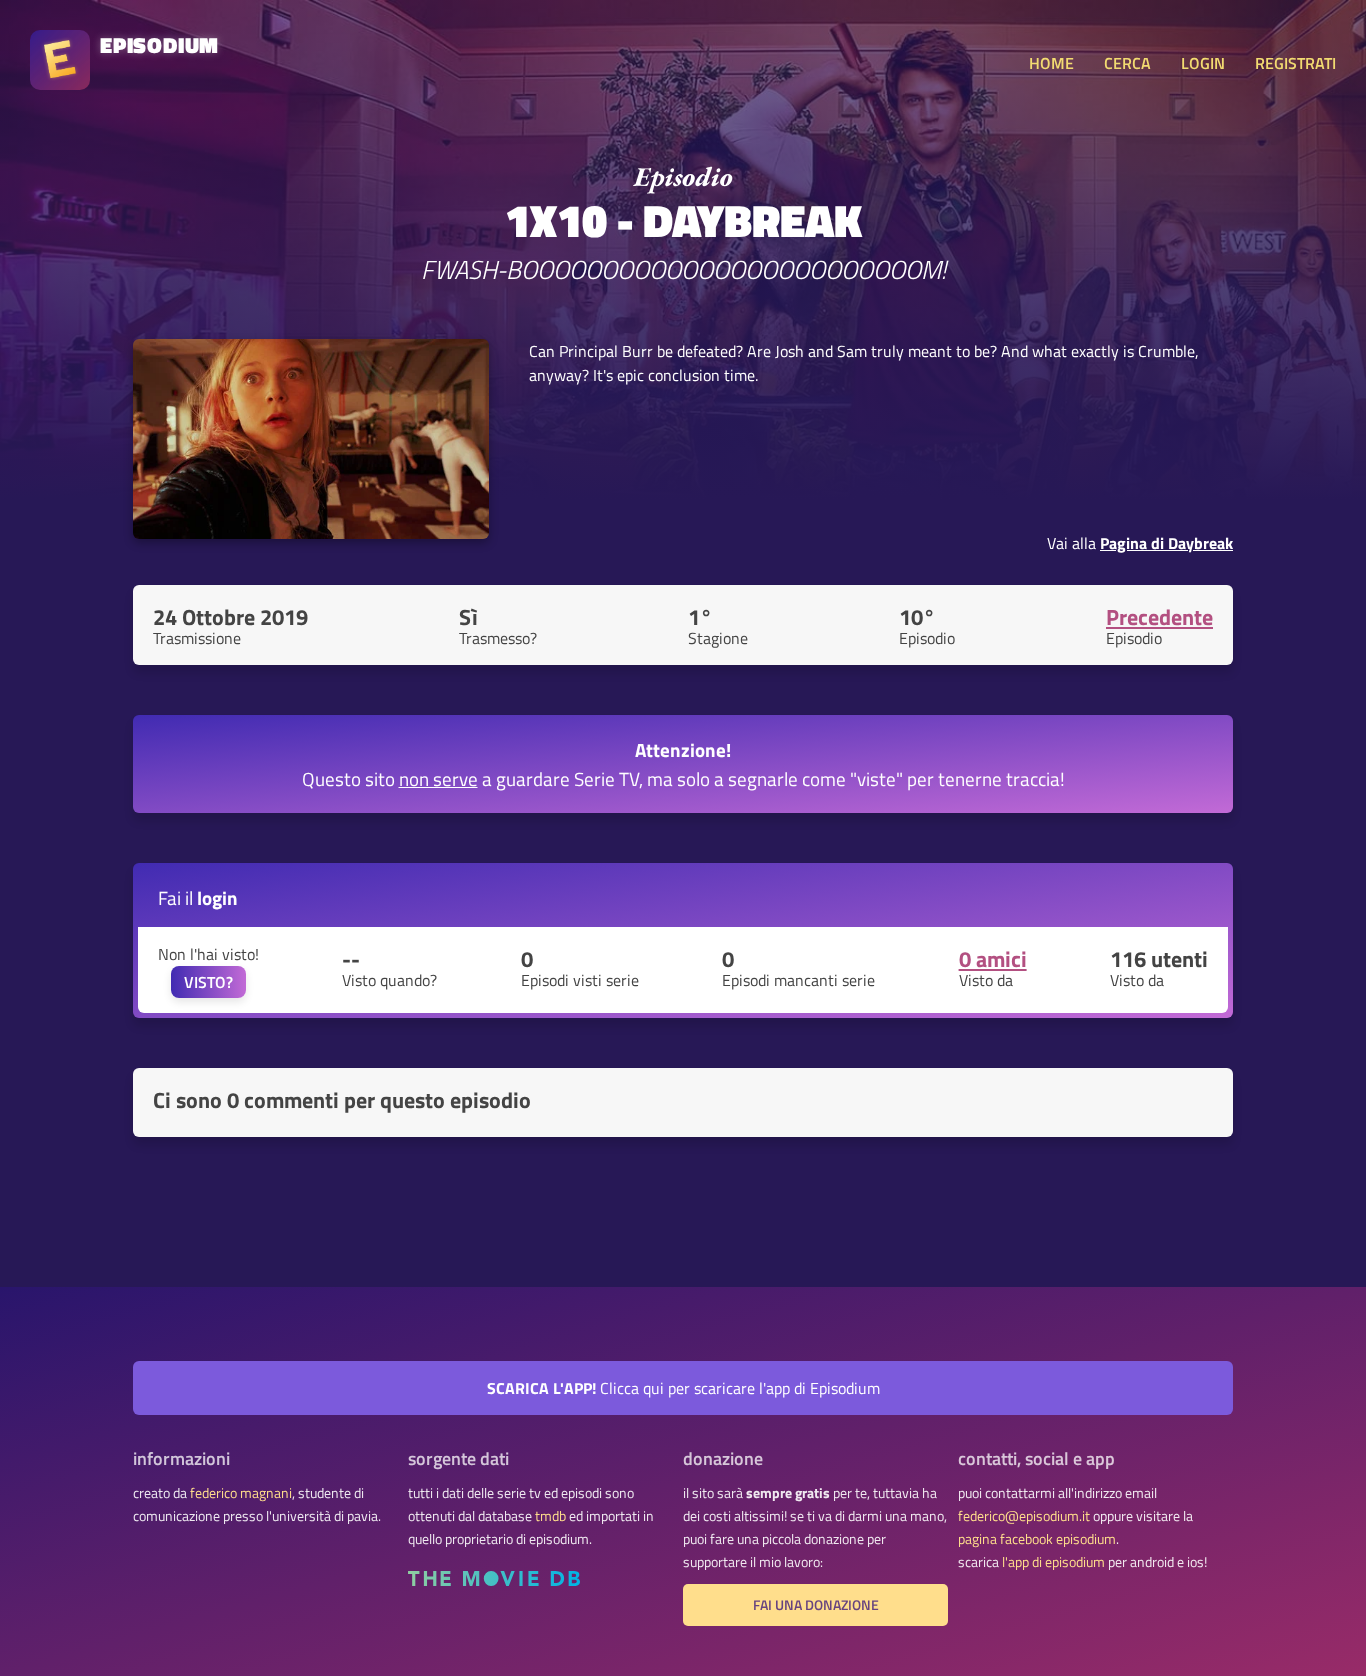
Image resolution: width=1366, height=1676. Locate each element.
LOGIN (1203, 63)
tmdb (550, 1516)
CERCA (1127, 63)
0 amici (993, 959)
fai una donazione (816, 1605)
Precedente (1159, 617)
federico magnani (241, 1493)
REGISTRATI (1295, 63)
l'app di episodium (1053, 1562)
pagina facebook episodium (1037, 1539)
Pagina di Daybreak (1166, 543)
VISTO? (208, 982)
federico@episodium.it (1024, 1516)
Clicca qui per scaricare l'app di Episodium (683, 1388)
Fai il (198, 897)
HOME (1051, 63)
